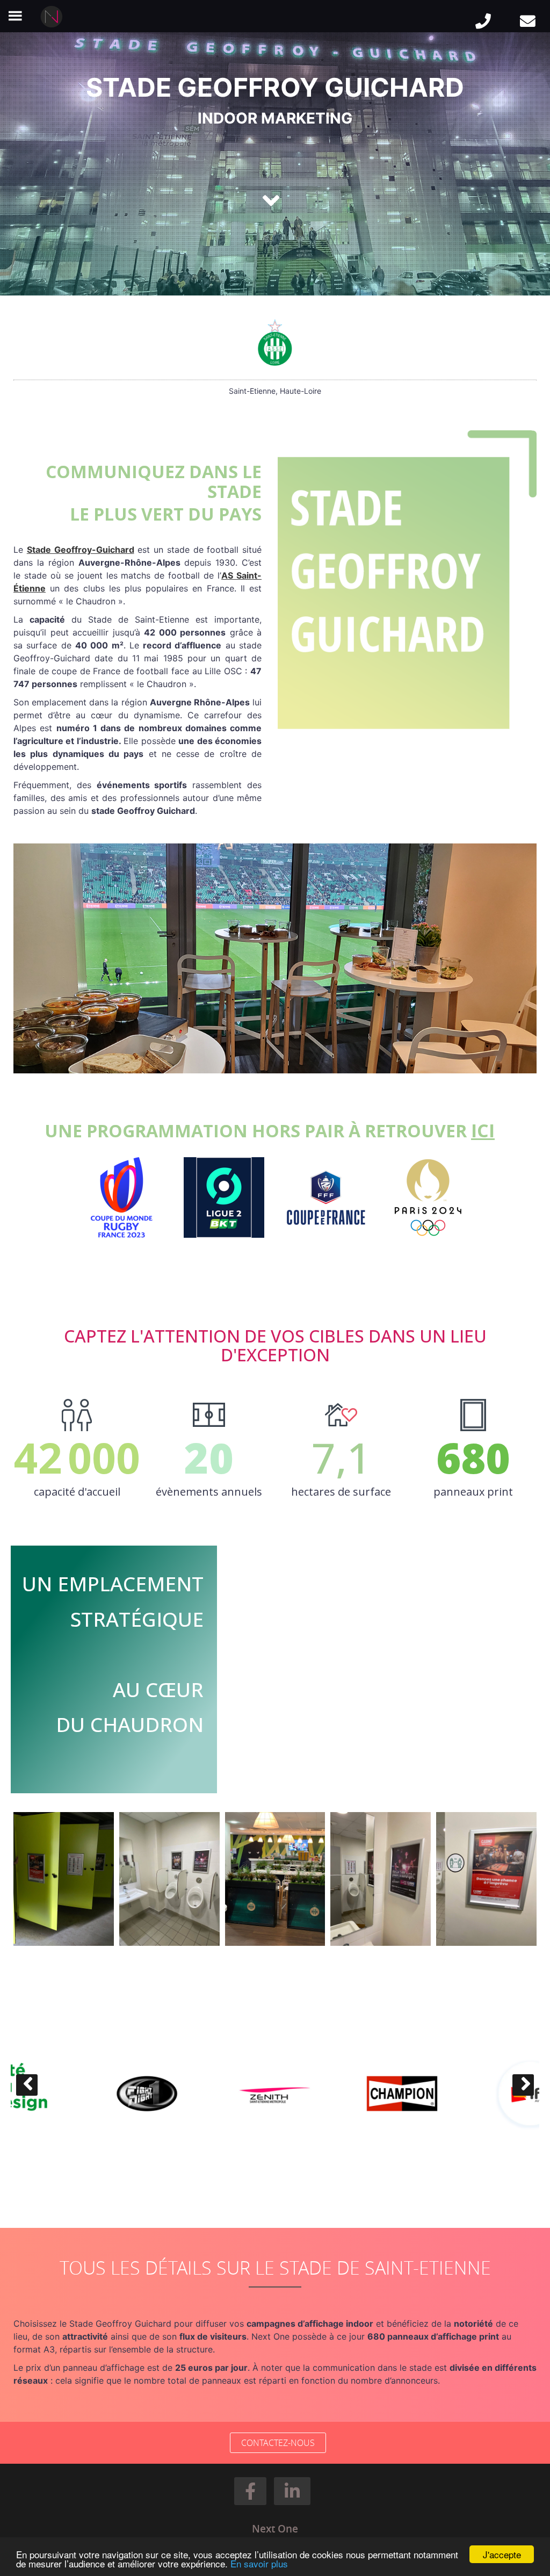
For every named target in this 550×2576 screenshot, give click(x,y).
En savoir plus (259, 2563)
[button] (250, 2491)
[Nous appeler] (483, 22)
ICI (483, 1130)
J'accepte (502, 2554)
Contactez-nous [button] (278, 2443)
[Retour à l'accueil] (53, 17)
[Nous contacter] (528, 22)
